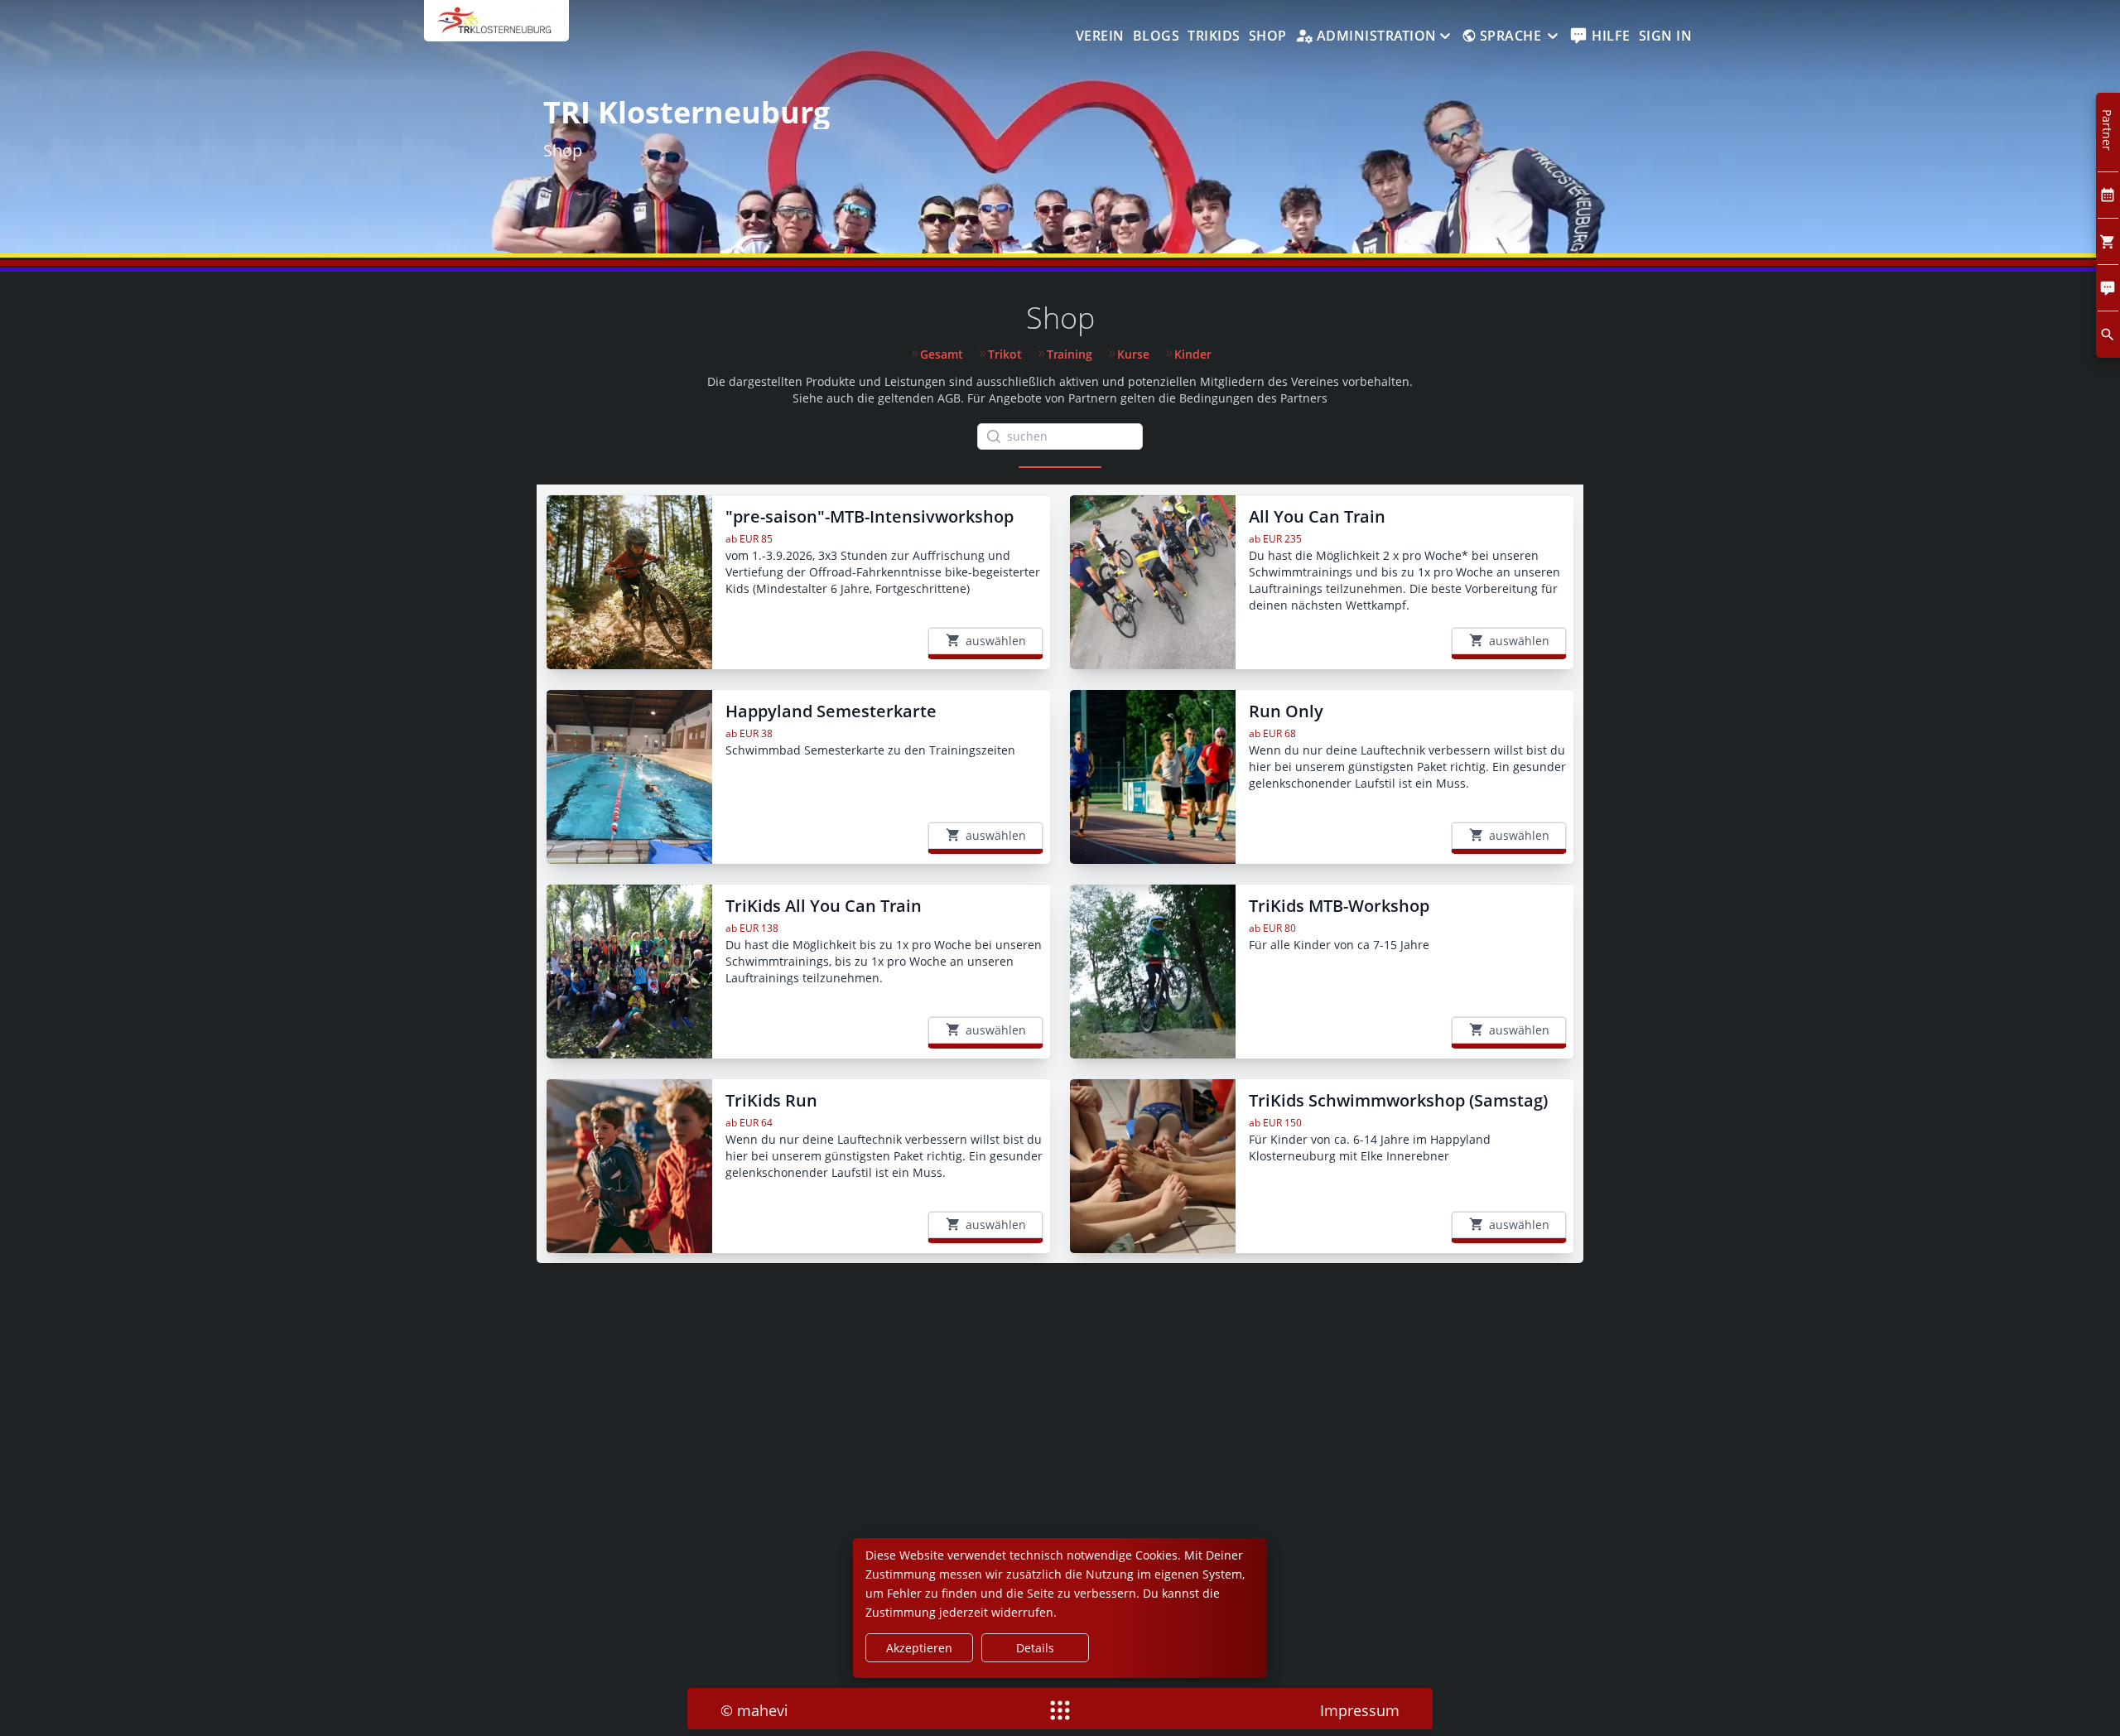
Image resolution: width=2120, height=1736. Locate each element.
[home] (496, 29)
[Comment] (2108, 288)
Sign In (1666, 36)
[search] (2108, 334)
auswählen (996, 641)
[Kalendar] (2108, 195)
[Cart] (2108, 241)
